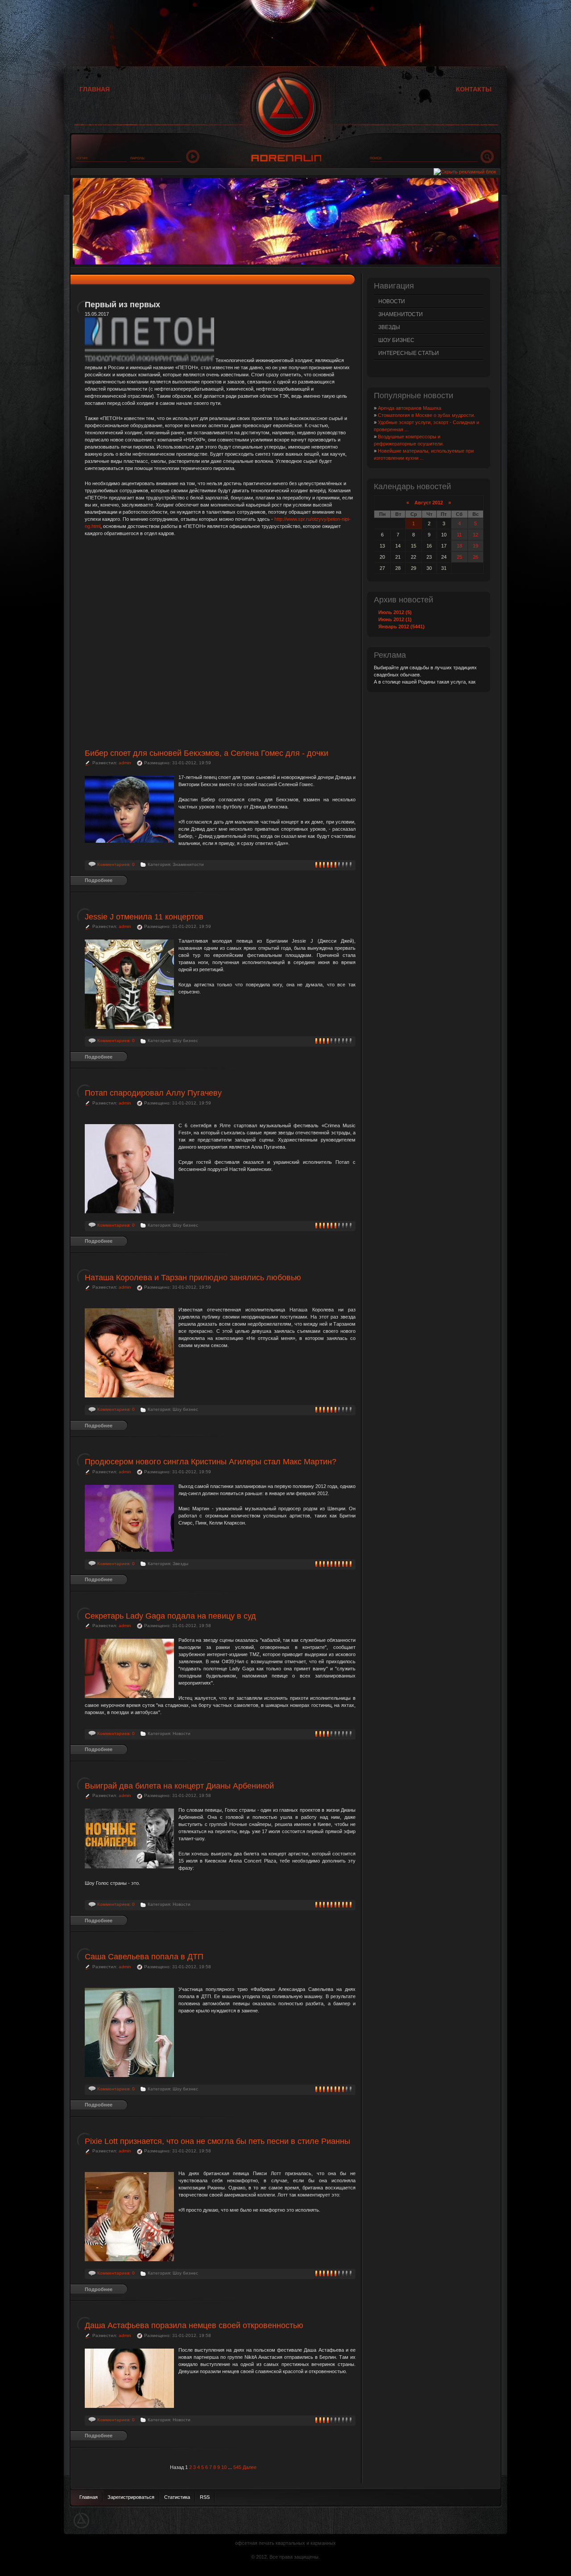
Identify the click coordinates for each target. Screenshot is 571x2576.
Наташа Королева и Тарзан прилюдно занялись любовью (193, 1278)
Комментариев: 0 (116, 864)
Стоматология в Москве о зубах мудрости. (426, 415)
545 (237, 2467)
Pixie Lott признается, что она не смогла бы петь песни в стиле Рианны (217, 2141)
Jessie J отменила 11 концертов (144, 917)
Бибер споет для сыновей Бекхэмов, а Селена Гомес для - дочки (207, 753)
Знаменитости (401, 314)
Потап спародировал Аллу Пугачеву (153, 1093)
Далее (250, 2467)
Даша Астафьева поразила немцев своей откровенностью (194, 2325)
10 (224, 2467)
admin (125, 763)
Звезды (389, 327)
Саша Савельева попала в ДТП (144, 1957)
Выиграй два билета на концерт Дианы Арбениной (179, 1786)
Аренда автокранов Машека (410, 408)
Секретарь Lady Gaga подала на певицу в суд (170, 1616)
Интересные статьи (409, 353)
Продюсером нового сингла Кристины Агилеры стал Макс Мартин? (211, 1462)
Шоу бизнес (396, 340)
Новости (392, 301)
